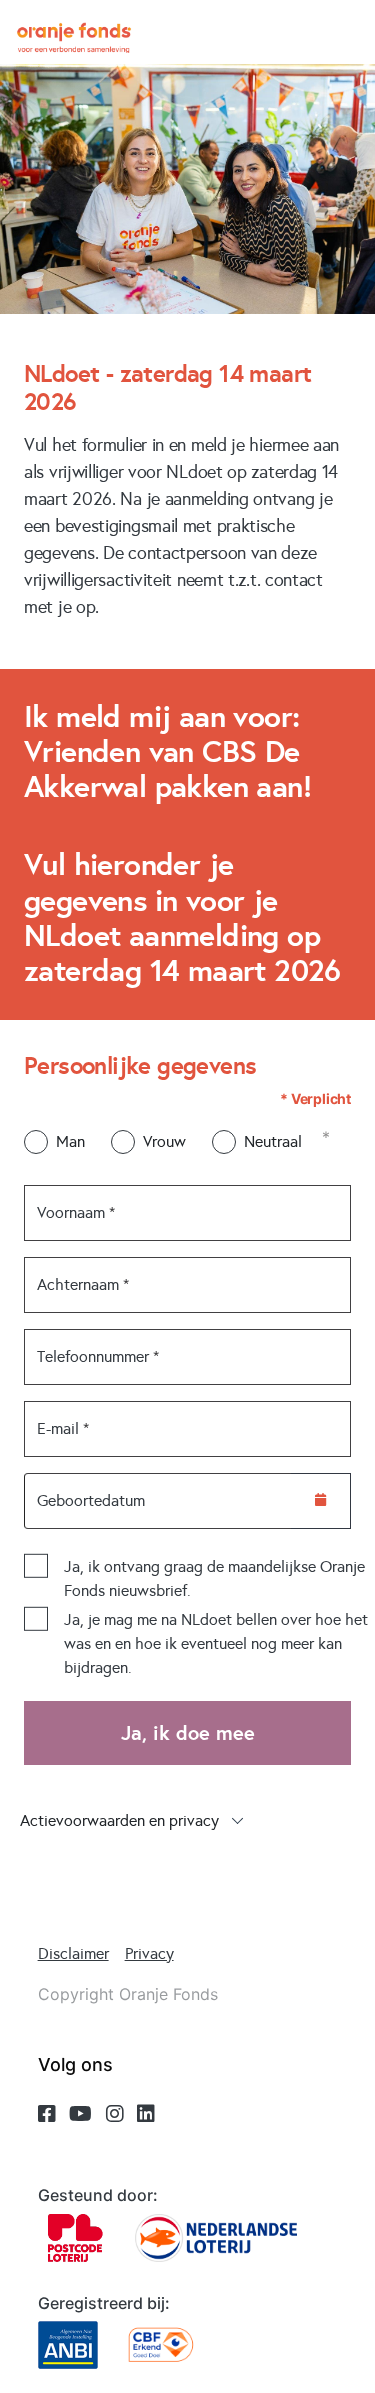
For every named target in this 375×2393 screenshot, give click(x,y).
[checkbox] (36, 1566)
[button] (187, 1821)
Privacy (149, 1953)
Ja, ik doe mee (188, 1733)
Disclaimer (73, 1953)
